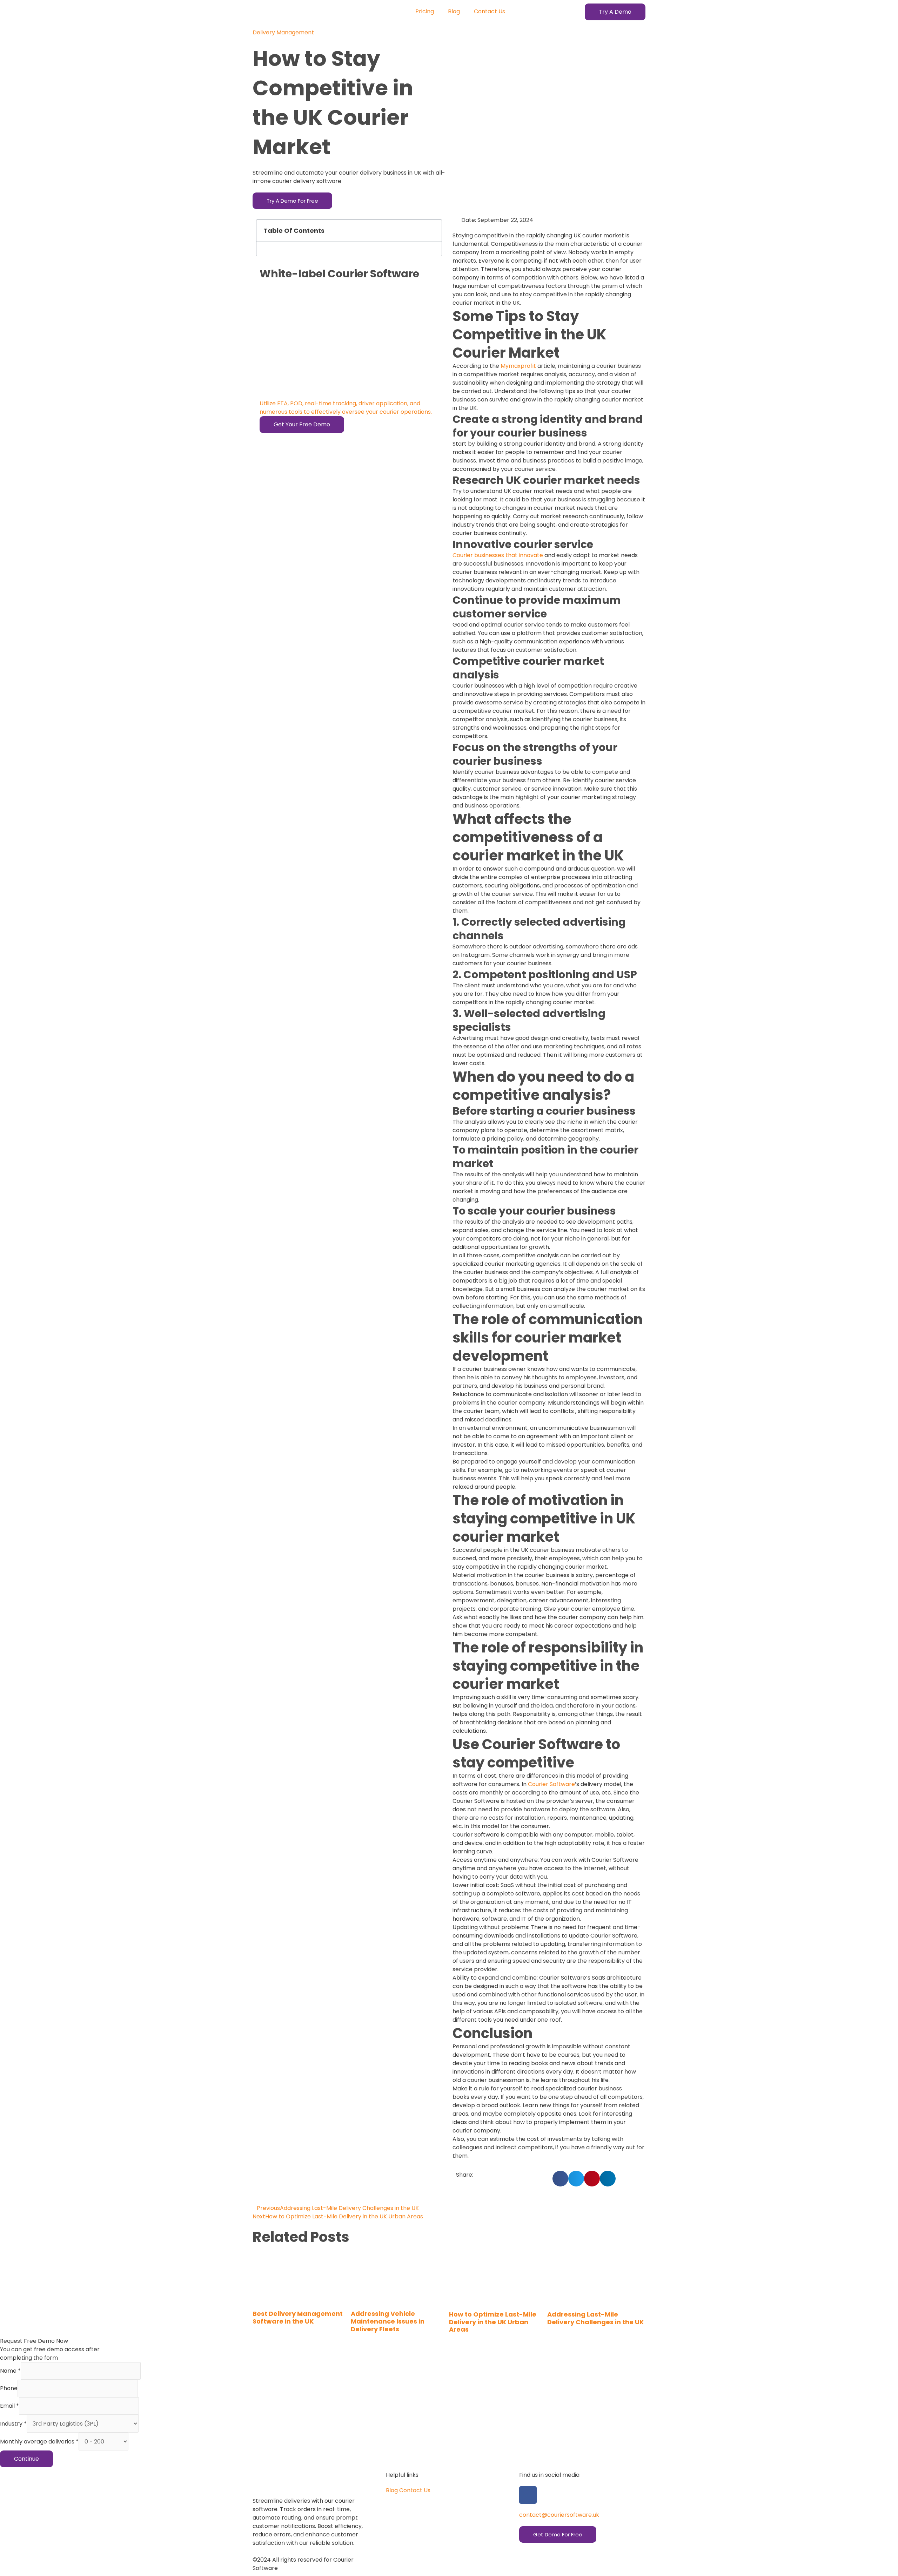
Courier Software (551, 1784)
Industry (13, 2424)
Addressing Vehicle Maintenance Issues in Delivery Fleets (388, 2321)
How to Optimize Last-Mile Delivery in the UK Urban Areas (493, 2322)
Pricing (425, 11)
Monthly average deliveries (39, 2442)
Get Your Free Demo (302, 424)
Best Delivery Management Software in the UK (298, 2317)
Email (9, 2406)
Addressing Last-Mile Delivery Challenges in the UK (595, 2318)
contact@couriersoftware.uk (559, 2515)
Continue (26, 2459)
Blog (454, 11)
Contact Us (490, 11)
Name (10, 2371)
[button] (615, 12)
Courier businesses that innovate (498, 555)
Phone (9, 2388)
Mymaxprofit (518, 366)
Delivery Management (283, 32)
